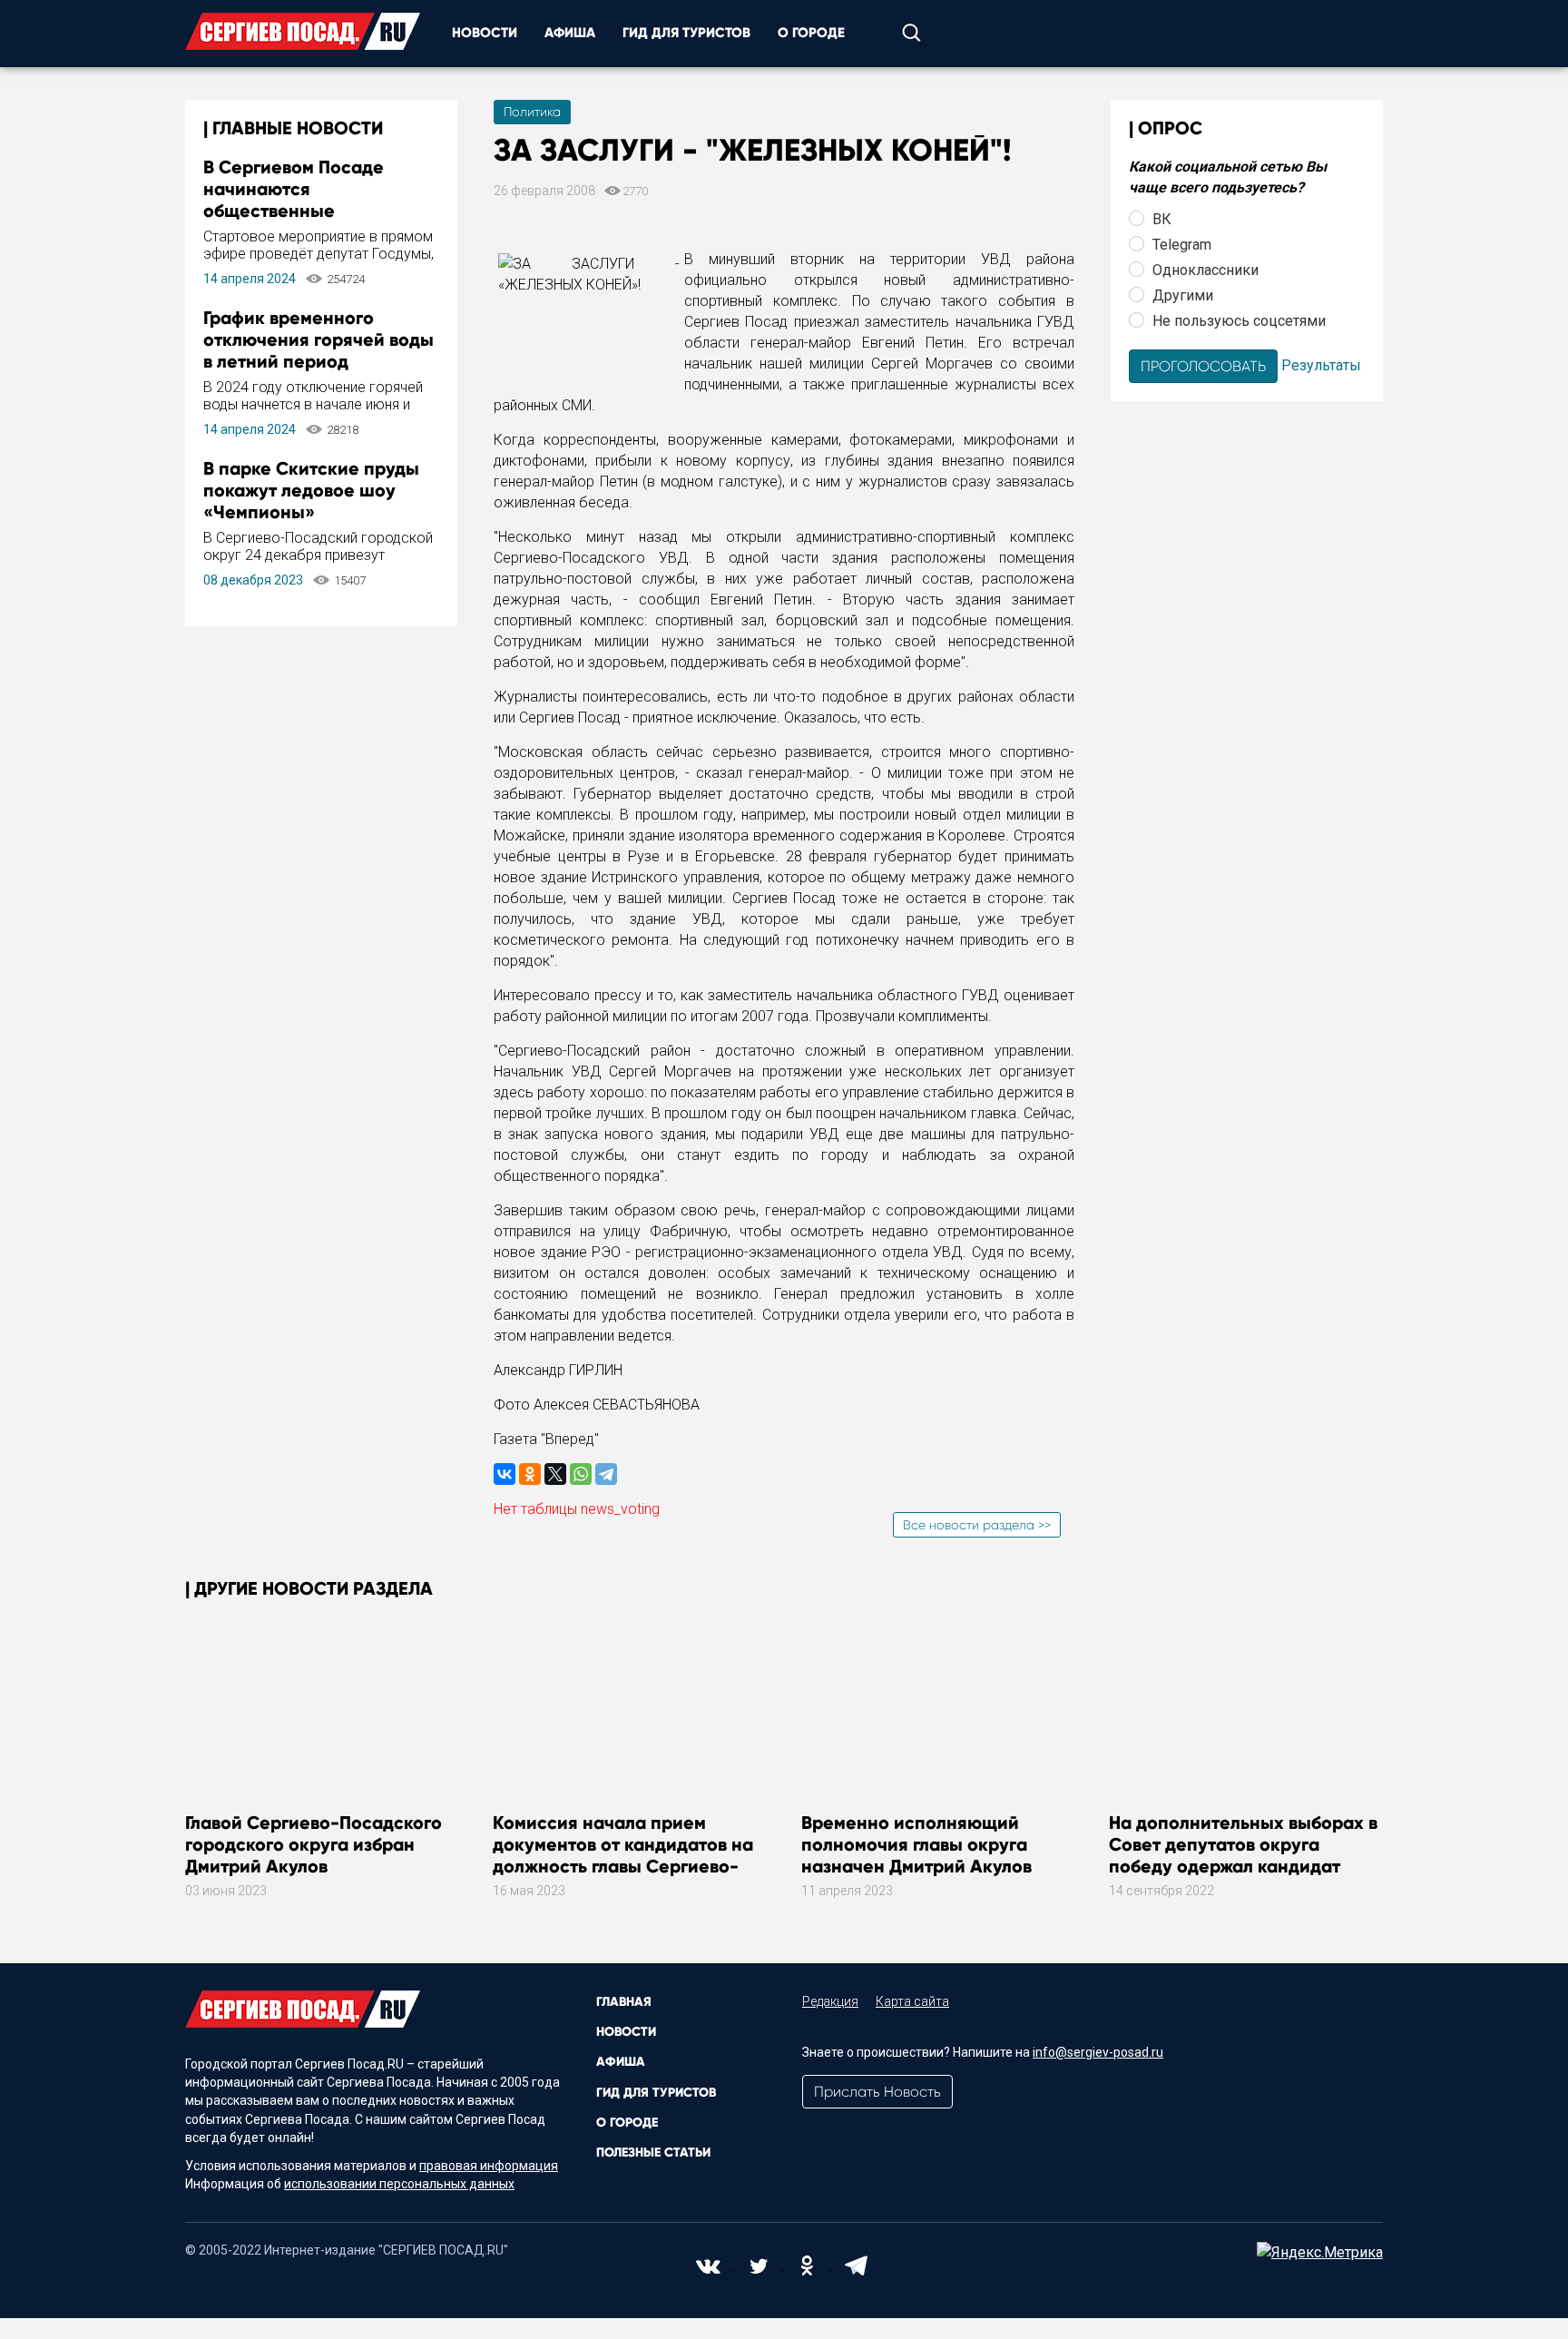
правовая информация (489, 2166)
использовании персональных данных (399, 2184)
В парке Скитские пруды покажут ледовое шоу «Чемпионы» (311, 490)
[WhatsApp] (581, 1474)
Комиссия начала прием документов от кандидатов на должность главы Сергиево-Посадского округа (623, 1855)
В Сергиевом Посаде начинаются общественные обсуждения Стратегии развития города (305, 211)
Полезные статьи (653, 2152)
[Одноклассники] (530, 1474)
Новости (485, 33)
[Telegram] (606, 1474)
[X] (555, 1474)
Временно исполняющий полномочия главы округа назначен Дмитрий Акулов (916, 1844)
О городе (811, 33)
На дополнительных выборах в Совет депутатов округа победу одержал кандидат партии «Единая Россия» (1243, 1855)
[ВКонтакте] (505, 1474)
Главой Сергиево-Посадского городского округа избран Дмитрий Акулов (314, 1844)
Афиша (570, 33)
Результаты (1321, 364)
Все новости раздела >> (977, 1525)
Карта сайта (912, 2001)
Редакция (830, 2001)
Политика (532, 112)
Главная (624, 2002)
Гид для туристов (686, 33)
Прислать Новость (877, 2092)
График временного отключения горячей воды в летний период (318, 339)
